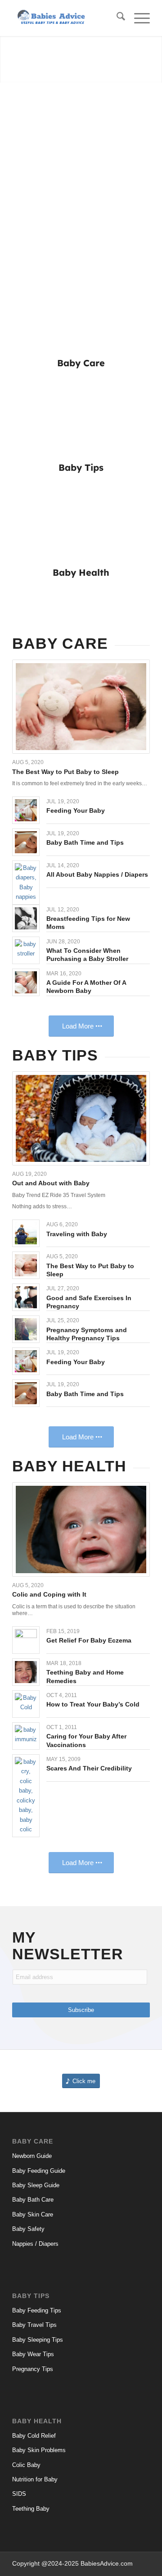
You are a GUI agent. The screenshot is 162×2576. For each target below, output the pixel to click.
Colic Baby (26, 2465)
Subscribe (81, 2010)
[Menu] (137, 18)
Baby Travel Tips (34, 2325)
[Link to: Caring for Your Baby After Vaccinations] (26, 1736)
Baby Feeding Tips (37, 2310)
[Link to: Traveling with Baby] (26, 1233)
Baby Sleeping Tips (38, 2340)
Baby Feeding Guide (39, 2171)
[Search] (116, 18)
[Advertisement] (81, 168)
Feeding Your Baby (76, 810)
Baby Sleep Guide (36, 2185)
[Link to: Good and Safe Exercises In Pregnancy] (26, 1297)
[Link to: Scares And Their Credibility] (26, 1796)
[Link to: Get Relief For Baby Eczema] (26, 1640)
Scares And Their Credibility (89, 1768)
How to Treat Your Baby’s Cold (93, 1704)
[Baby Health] (81, 524)
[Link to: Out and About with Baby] (81, 1118)
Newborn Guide (32, 2156)
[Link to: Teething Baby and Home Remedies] (26, 1672)
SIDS (19, 2494)
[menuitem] (116, 18)
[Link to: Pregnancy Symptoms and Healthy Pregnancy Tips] (26, 1329)
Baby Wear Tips (33, 2354)
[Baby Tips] (81, 419)
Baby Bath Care (33, 2200)
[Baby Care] (81, 315)
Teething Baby (31, 2509)
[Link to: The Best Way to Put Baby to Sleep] (81, 707)
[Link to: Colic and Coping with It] (81, 1529)
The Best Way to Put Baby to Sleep (65, 772)
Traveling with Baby (77, 1234)
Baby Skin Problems (39, 2450)
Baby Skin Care (33, 2214)
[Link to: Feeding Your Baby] (26, 810)
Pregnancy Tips (33, 2369)
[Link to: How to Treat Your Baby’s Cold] (26, 1704)
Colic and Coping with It (49, 1594)
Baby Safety (28, 2229)
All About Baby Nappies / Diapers (97, 874)
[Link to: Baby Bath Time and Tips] (26, 842)
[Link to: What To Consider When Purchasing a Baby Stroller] (26, 950)
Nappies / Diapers (35, 2244)
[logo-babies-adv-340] (67, 18)
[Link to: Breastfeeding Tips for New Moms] (26, 918)
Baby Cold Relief (34, 2436)
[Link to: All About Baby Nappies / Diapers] (26, 883)
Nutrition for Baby (35, 2479)
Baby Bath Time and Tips (85, 842)
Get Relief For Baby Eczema (89, 1640)
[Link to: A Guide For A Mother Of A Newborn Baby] (26, 982)
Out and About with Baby (51, 1183)
